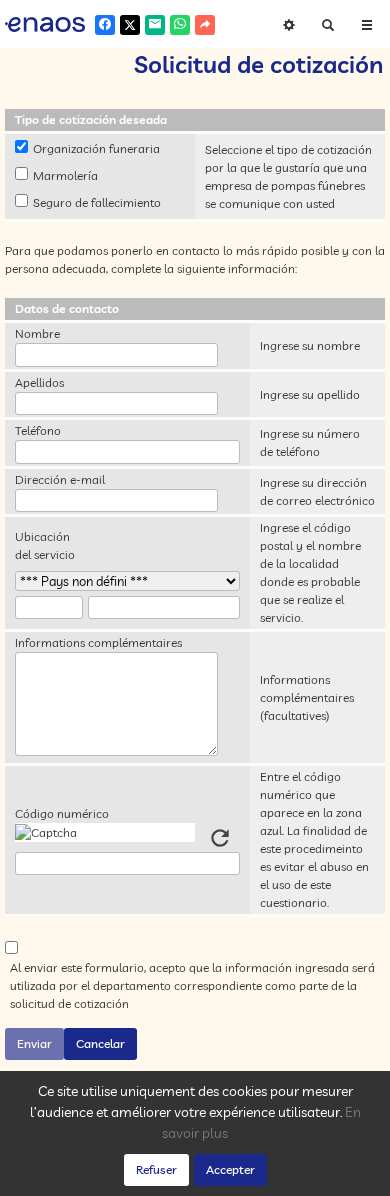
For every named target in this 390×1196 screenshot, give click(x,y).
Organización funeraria (96, 148)
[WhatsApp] (180, 25)
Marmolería (65, 175)
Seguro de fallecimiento (97, 202)
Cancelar (100, 1043)
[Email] (155, 25)
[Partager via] (205, 25)
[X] (130, 25)
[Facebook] (105, 25)
